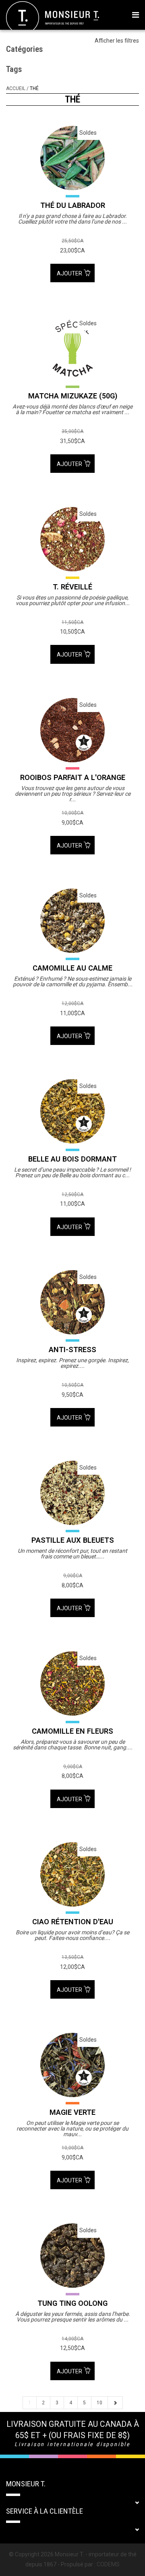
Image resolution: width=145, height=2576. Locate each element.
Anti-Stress (72, 1350)
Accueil (16, 88)
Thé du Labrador (73, 205)
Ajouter (70, 273)
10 (99, 2403)
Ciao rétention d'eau (73, 1922)
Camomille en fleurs (72, 1731)
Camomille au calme (72, 968)
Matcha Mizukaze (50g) (73, 396)
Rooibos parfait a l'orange (73, 777)
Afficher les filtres (117, 41)
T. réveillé (72, 587)
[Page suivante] (115, 2403)
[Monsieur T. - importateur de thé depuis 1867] (53, 17)
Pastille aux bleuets (73, 1540)
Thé (34, 88)
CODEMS (108, 2564)
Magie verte (72, 2112)
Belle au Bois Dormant (72, 1159)
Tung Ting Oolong (72, 2303)
